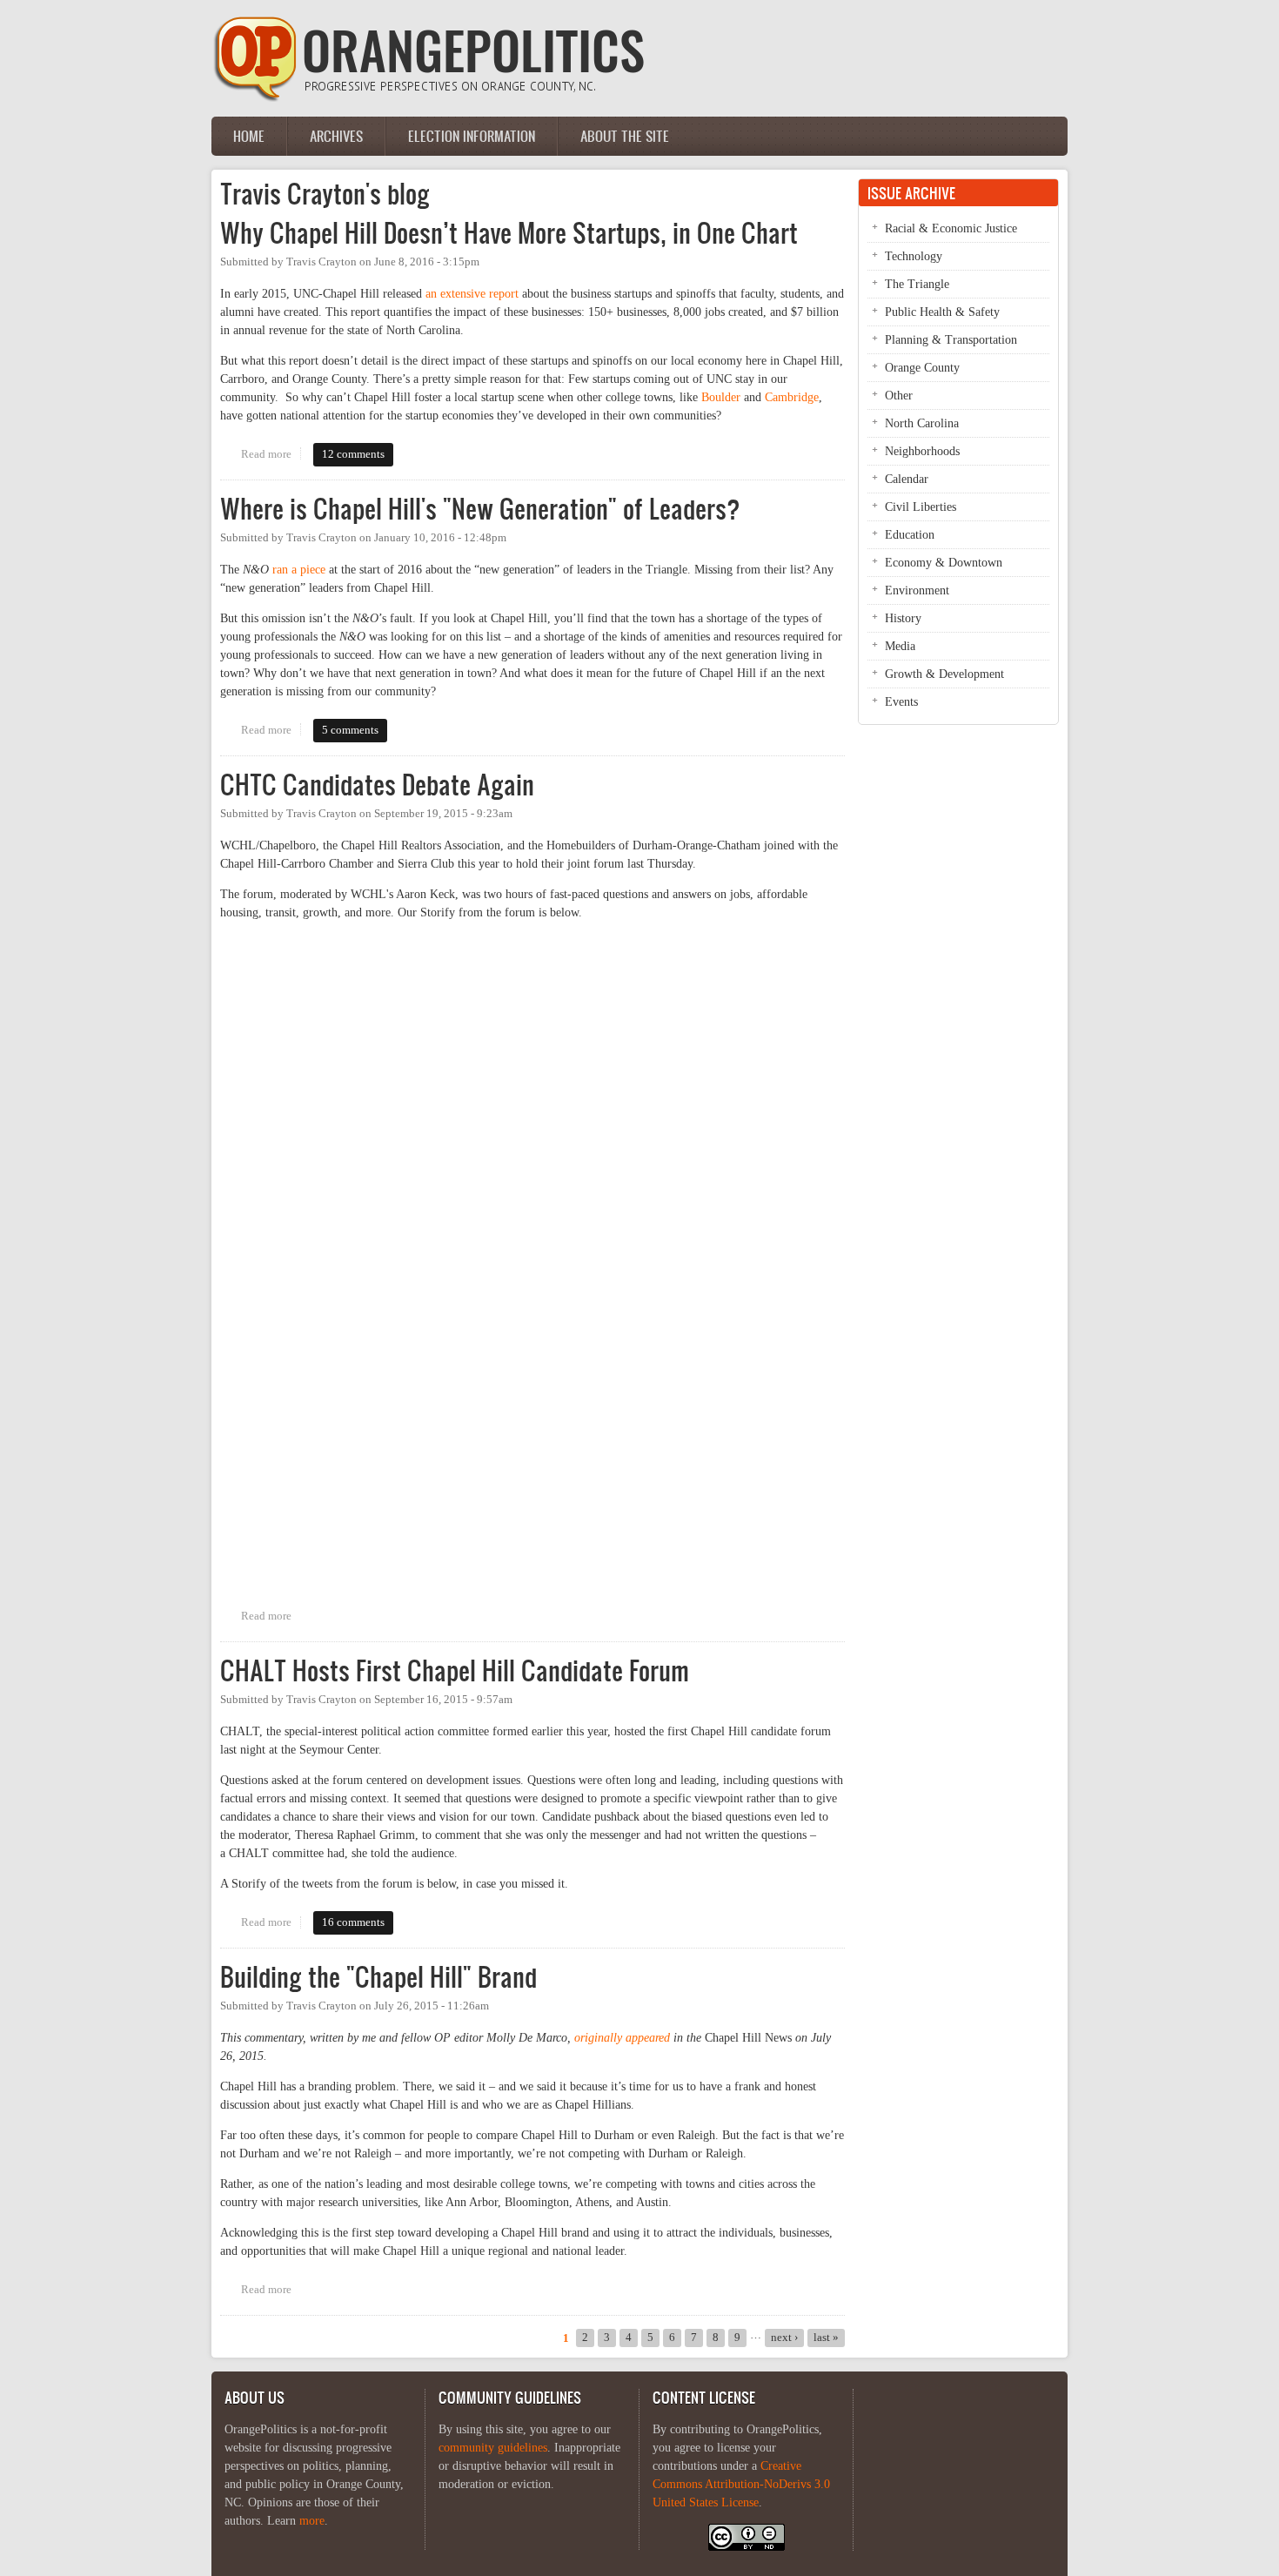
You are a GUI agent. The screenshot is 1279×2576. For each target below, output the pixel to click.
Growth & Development (944, 674)
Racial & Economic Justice (951, 228)
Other (899, 396)
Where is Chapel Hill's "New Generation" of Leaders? (480, 509)
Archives (336, 136)
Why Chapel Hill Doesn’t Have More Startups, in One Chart (509, 233)
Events (901, 702)
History (903, 618)
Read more (271, 454)
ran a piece (299, 570)
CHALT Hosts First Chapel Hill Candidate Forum (455, 1670)
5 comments (350, 730)
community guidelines (493, 2448)
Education (910, 535)
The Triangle (917, 284)
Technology (914, 256)
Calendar (907, 479)
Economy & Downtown (944, 563)
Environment (917, 590)
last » (826, 2338)
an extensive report (472, 294)
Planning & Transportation (951, 340)
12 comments (353, 454)
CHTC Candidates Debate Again (377, 785)
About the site (625, 136)
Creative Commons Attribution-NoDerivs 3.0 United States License (741, 2484)
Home (249, 136)
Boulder (721, 397)
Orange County (922, 368)
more (312, 2521)
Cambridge (792, 397)
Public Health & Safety (942, 312)
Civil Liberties (921, 507)
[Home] (429, 98)
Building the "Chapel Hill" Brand (378, 1977)
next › (784, 2338)
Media (900, 646)
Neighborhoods (922, 451)
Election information (472, 136)
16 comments (353, 1922)
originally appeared (622, 2038)
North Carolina (922, 423)
